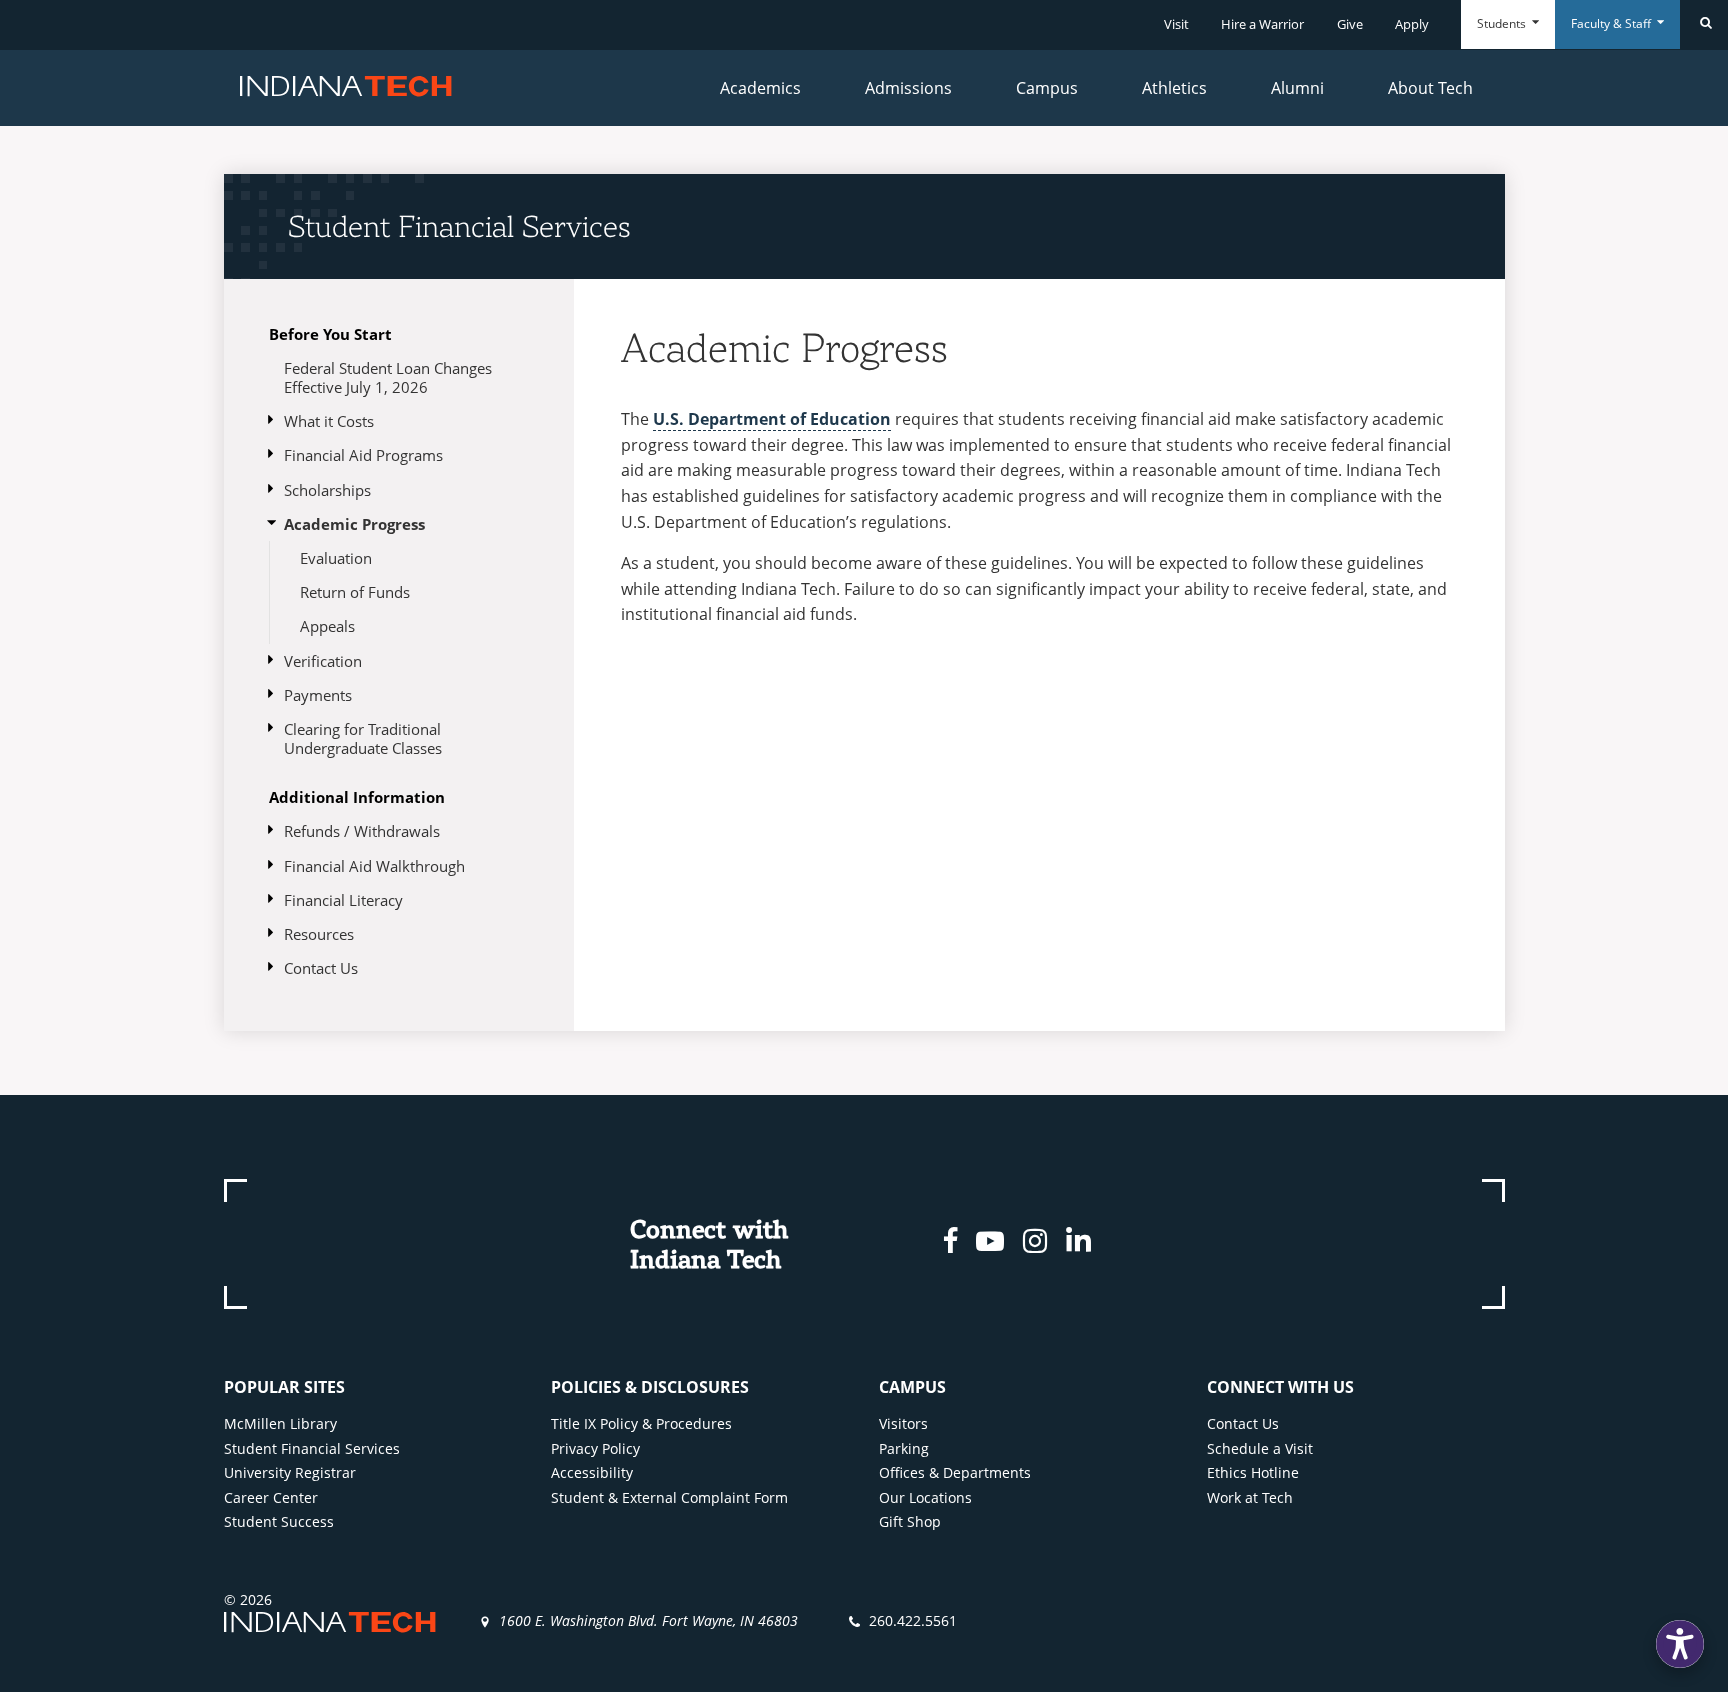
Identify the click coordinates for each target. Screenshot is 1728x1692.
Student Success (279, 1521)
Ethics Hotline (1253, 1472)
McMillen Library (280, 1423)
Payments (318, 695)
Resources (319, 934)
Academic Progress (354, 524)
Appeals (327, 626)
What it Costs (329, 421)
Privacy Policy (595, 1448)
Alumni (1297, 88)
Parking (904, 1448)
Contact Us (321, 968)
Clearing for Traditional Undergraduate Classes (363, 738)
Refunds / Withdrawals (362, 831)
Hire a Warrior (1262, 24)
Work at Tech (1250, 1497)
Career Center (271, 1497)
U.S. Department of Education (772, 419)
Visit (1176, 24)
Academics (760, 88)
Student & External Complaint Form (669, 1497)
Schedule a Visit (1260, 1448)
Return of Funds (355, 592)
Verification (323, 661)
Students (1503, 23)
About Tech (1430, 88)
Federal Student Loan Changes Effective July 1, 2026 (388, 377)
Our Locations (925, 1497)
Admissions (908, 88)
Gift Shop (910, 1521)
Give (1350, 24)
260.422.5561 (913, 1620)
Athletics (1174, 88)
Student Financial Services (459, 226)
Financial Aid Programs (363, 455)
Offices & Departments (955, 1472)
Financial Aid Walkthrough (374, 866)
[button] (1680, 1644)
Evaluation (336, 558)
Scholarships (327, 490)
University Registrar (290, 1472)
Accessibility (592, 1472)
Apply (1412, 24)
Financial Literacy (343, 900)
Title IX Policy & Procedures (641, 1423)
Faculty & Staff (1612, 23)
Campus (1047, 88)
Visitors (903, 1423)
